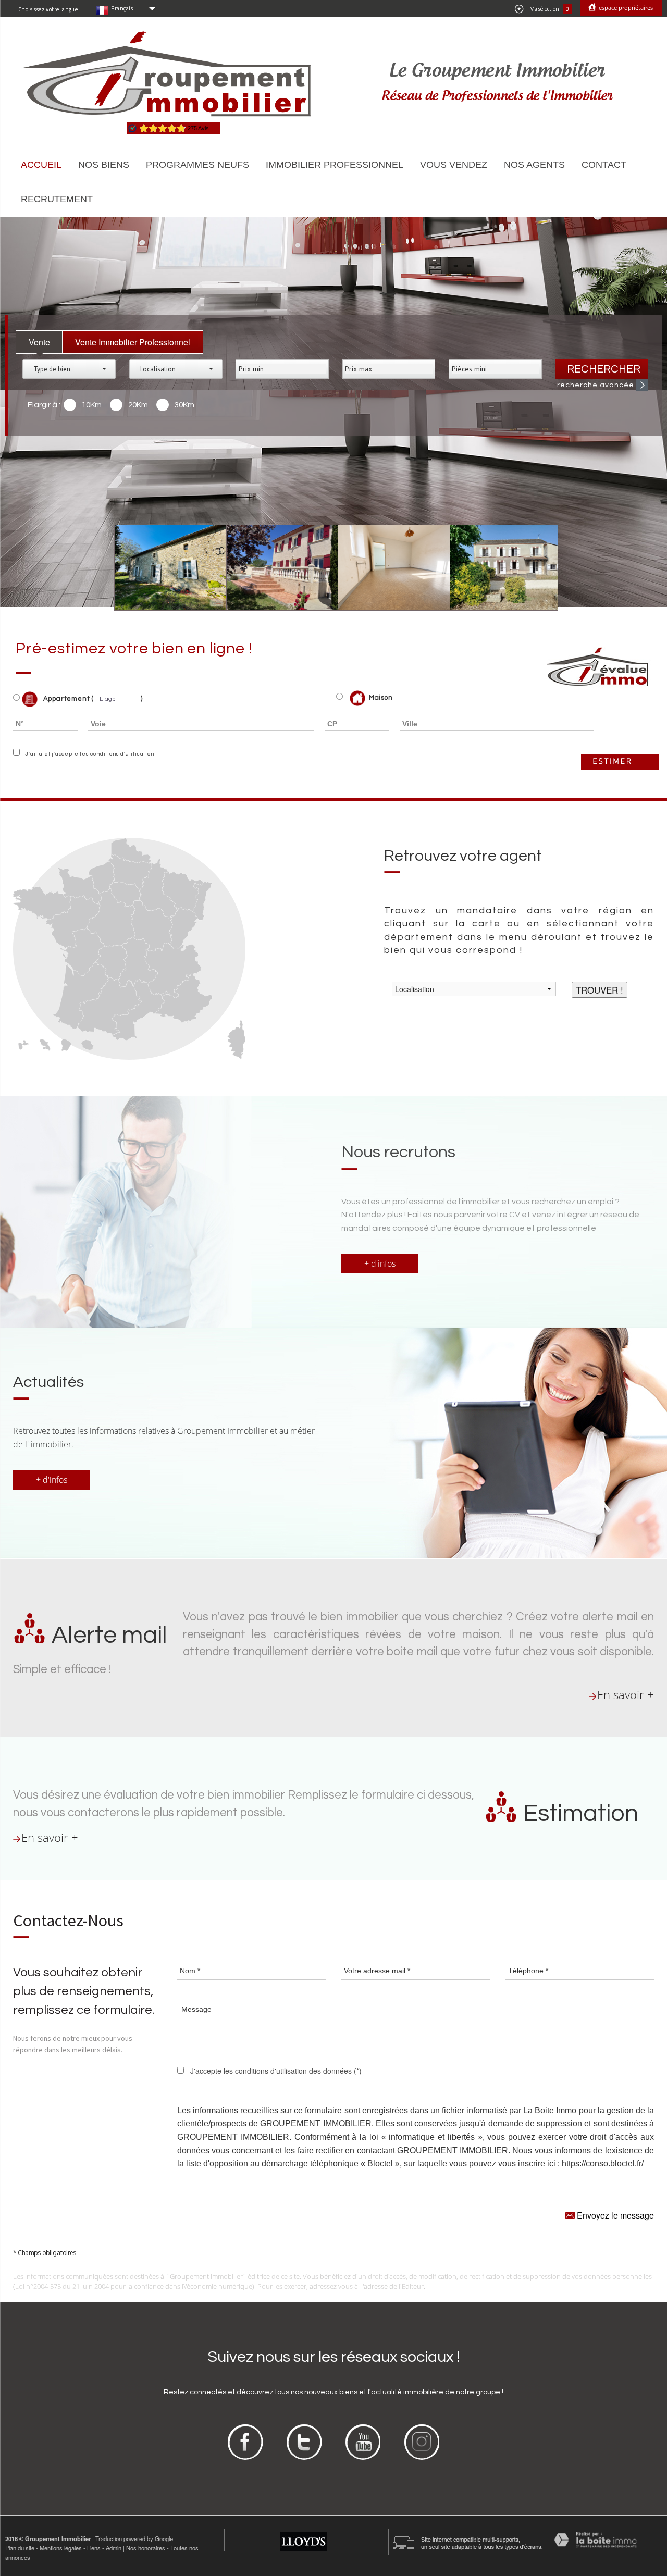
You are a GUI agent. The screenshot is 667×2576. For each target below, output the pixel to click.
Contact (604, 165)
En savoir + (626, 1695)
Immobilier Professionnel (335, 165)
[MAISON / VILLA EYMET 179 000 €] (163, 567)
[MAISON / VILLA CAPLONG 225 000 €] (498, 567)
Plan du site (20, 2548)
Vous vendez (454, 165)
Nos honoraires (146, 2548)
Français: (123, 8)
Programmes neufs (197, 165)
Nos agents (534, 165)
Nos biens (104, 165)
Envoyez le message (614, 2215)
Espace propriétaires (625, 8)
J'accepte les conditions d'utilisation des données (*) (276, 2071)
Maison (381, 698)
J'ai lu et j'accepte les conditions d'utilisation (88, 754)
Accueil (41, 165)
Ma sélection (549, 9)
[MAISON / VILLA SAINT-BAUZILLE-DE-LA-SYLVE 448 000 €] (275, 567)
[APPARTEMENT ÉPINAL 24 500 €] (387, 567)
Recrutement (57, 199)
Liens (94, 2548)
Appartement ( (67, 699)
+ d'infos (380, 1264)
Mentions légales (61, 2548)
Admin (114, 2548)
